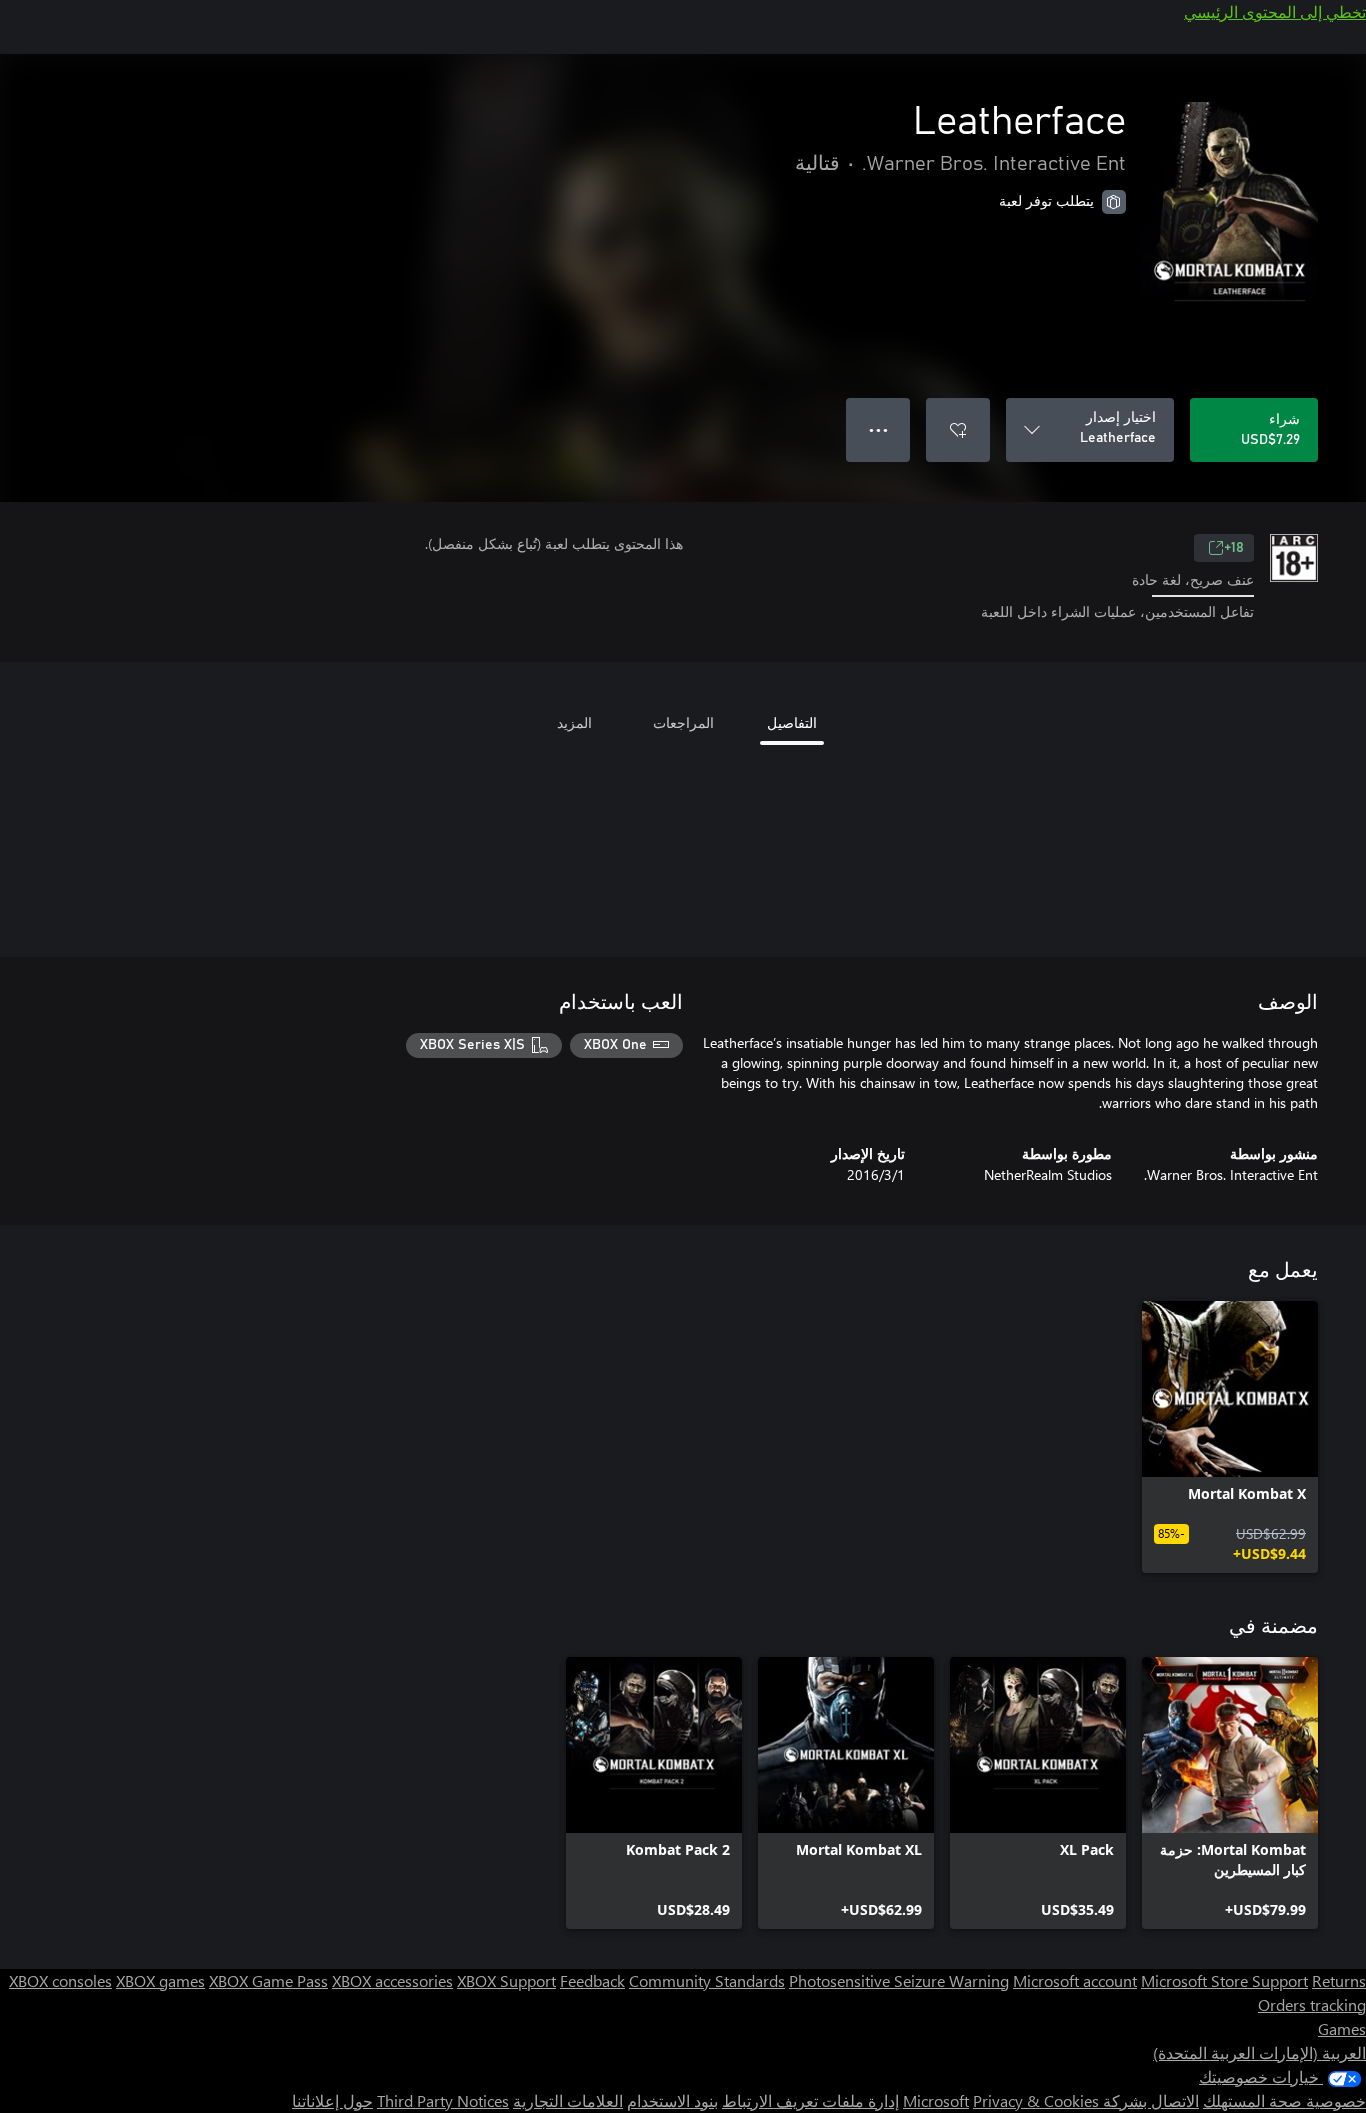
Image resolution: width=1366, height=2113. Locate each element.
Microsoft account (1075, 1980)
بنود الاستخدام (672, 2100)
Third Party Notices (443, 2100)
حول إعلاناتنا (332, 2100)
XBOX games (160, 1980)
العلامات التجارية (568, 2100)
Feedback (592, 1980)
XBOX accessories (392, 1980)
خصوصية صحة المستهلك (1284, 2100)
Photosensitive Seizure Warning (899, 1980)
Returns (1339, 1980)
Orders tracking (1312, 2004)
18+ (1234, 548)
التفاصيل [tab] (792, 722)
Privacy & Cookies (1036, 2100)
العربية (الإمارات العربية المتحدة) (1259, 2052)
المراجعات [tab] (683, 722)
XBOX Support (506, 1980)
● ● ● (878, 429)
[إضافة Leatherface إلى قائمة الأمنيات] (958, 430)
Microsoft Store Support (1224, 1980)
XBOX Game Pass (268, 1980)
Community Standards (707, 1980)
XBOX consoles (60, 1980)
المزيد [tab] (574, 722)
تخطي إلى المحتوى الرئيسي (1275, 11)
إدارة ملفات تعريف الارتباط (810, 2100)
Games (1342, 2028)
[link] (1230, 1437)
